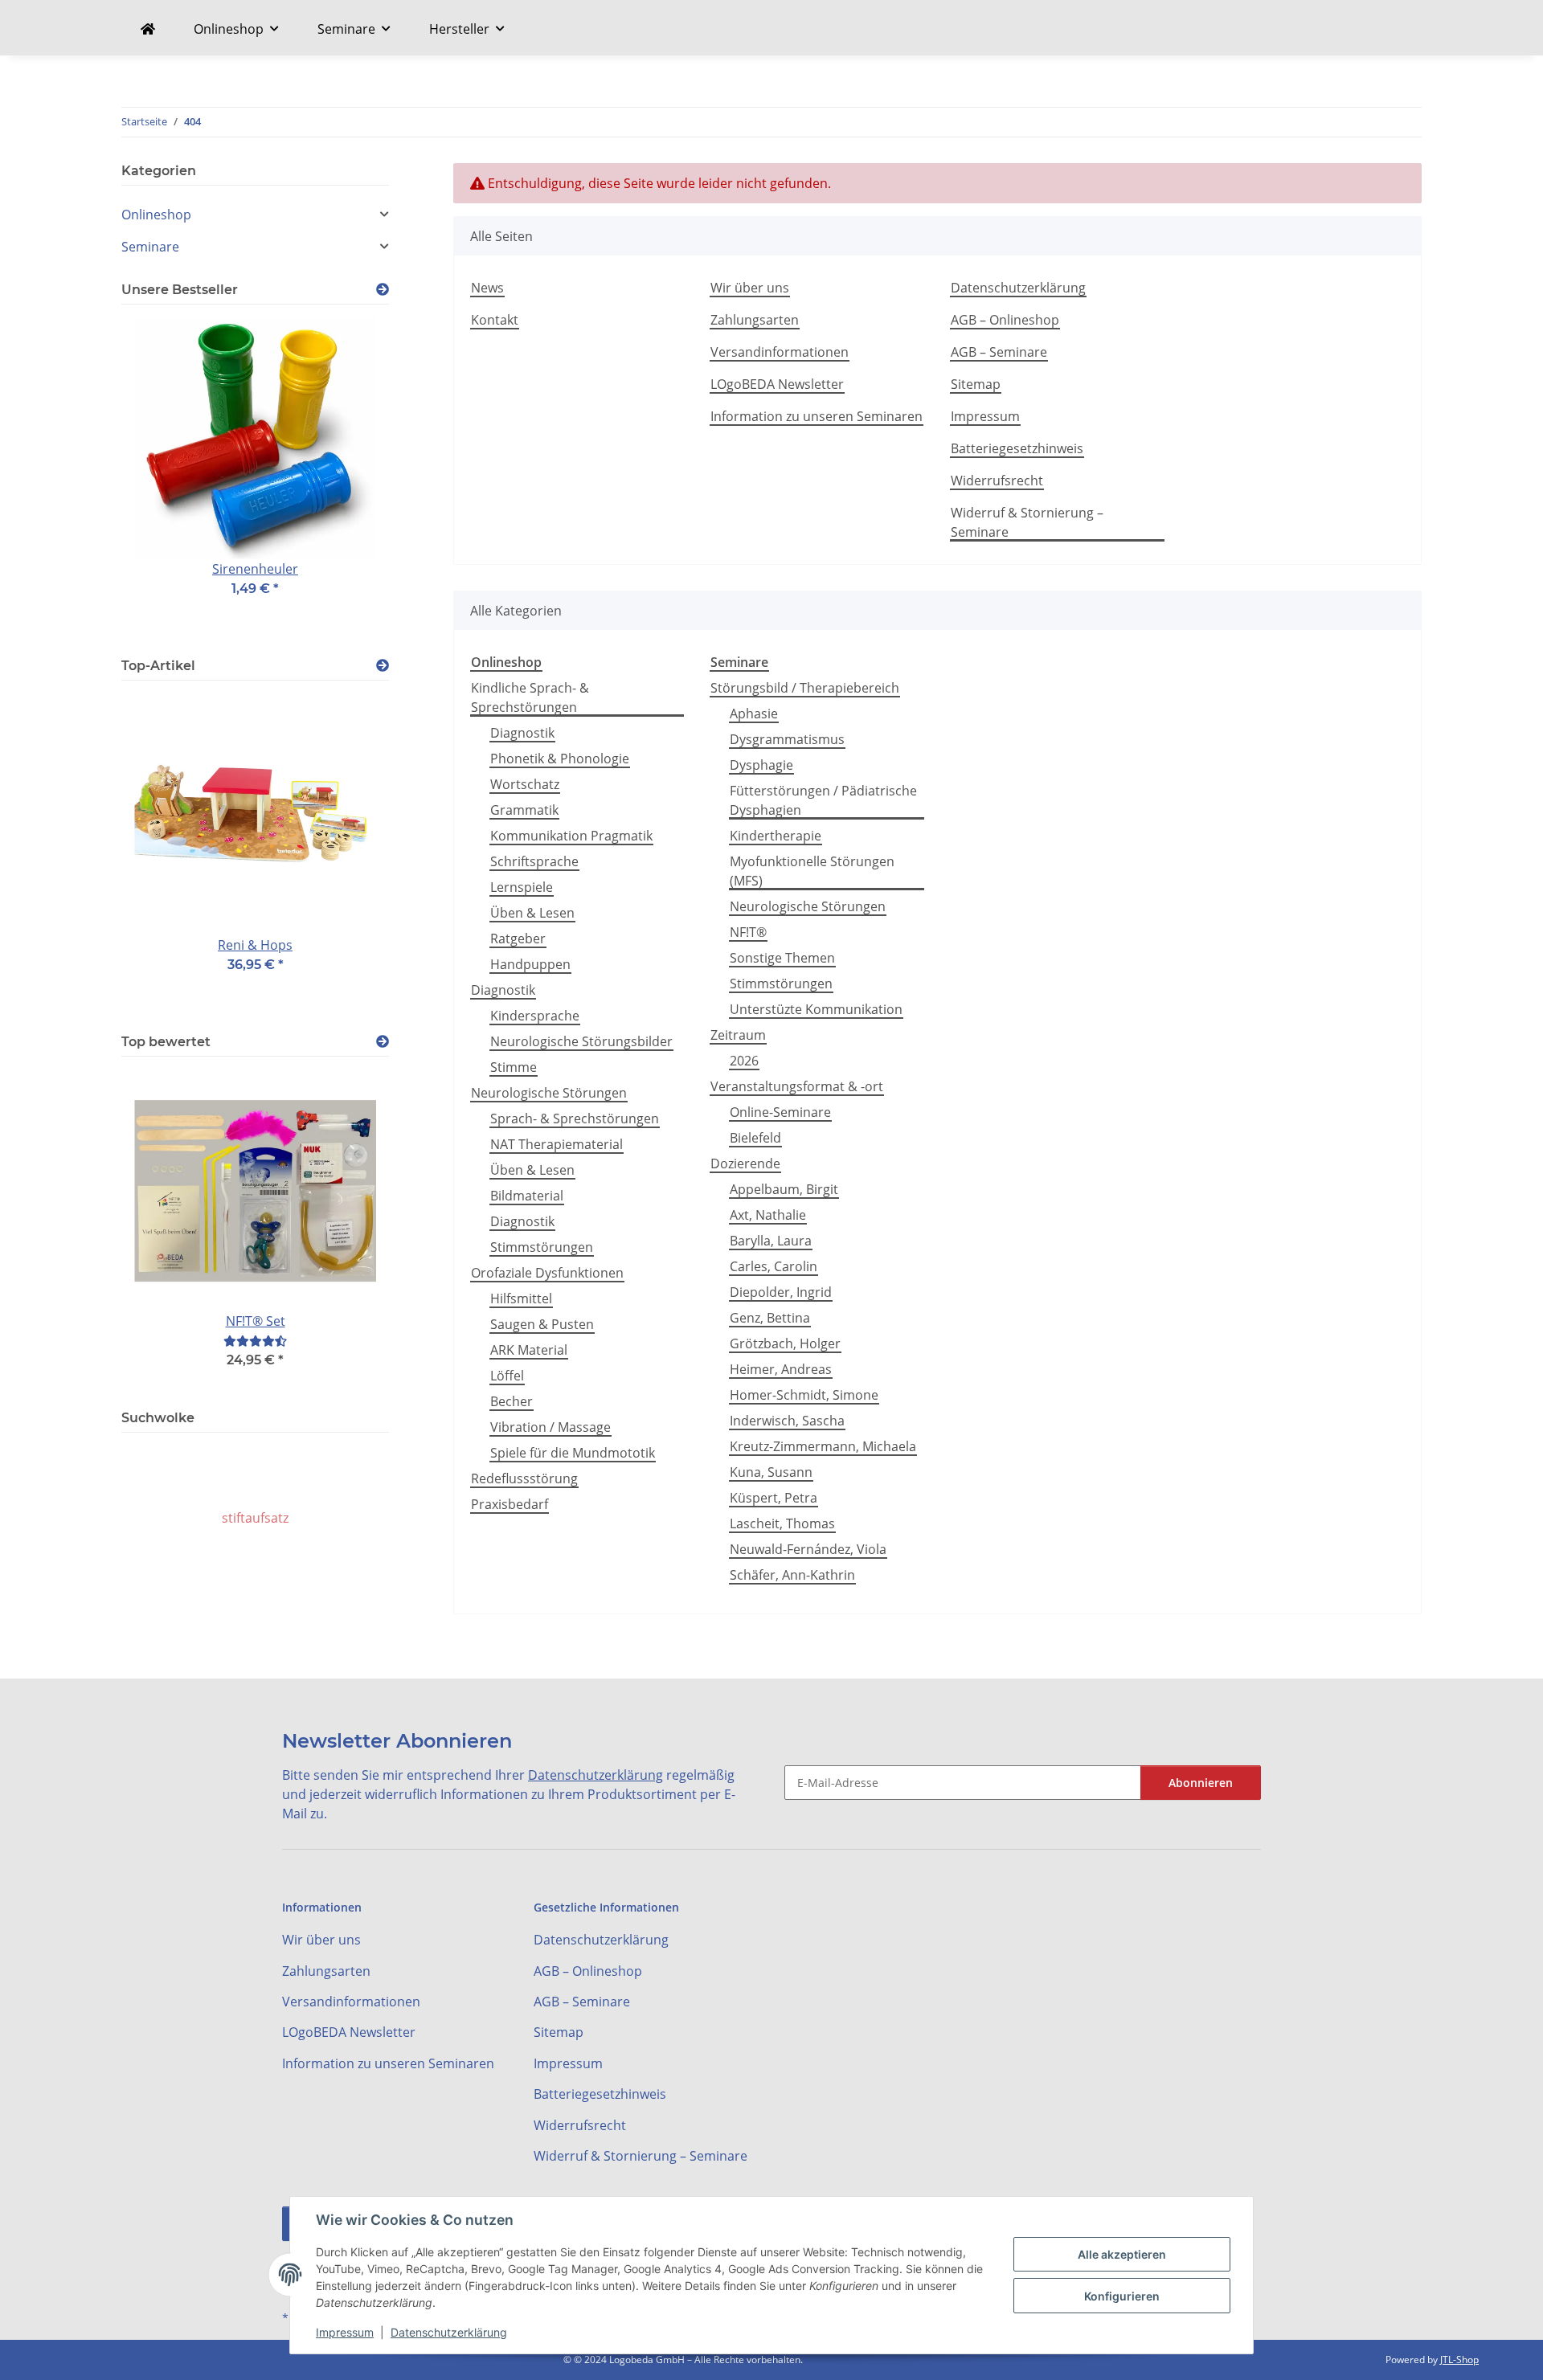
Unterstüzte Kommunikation (816, 1009)
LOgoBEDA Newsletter (777, 384)
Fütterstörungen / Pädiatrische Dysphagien (823, 800)
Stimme (514, 1067)
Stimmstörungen (542, 1247)
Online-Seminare (780, 1112)
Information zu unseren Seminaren (817, 416)
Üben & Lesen (532, 913)
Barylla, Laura (771, 1241)
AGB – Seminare (999, 352)
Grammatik (524, 810)
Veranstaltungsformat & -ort (797, 1086)
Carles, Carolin (774, 1266)
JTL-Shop (1459, 2360)
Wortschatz (525, 784)
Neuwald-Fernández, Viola (808, 1549)
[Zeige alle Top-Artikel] (383, 666)
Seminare (150, 247)
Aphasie (754, 714)
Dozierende (745, 1163)
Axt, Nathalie (768, 1215)
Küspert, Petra (774, 1498)
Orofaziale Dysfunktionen (547, 1273)
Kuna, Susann (771, 1472)
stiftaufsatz (255, 1518)
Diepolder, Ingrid (781, 1292)
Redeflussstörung (524, 1478)
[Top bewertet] (383, 1042)
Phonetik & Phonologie (560, 759)
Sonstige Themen (782, 958)
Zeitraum (738, 1035)
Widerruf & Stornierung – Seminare (1027, 522)
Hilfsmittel (521, 1298)
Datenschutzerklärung (449, 2332)
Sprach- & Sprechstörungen (575, 1118)
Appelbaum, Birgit (784, 1189)
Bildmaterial (527, 1196)
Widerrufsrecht (997, 480)
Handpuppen (530, 964)
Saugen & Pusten (542, 1324)
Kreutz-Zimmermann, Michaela (823, 1446)
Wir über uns (750, 288)
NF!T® (748, 932)
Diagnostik (522, 733)
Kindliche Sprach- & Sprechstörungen (530, 697)
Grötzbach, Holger (785, 1343)
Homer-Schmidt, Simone (804, 1395)
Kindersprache (535, 1016)
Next (349, 478)
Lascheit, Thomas (782, 1523)
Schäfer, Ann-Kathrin (792, 1575)
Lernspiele (522, 887)
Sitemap (976, 384)
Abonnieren (1201, 1783)
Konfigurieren (1122, 2296)
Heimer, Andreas (781, 1369)
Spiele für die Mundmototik (573, 1453)
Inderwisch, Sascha (787, 1421)
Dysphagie (761, 765)
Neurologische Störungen (549, 1093)
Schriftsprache (534, 861)
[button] (255, 215)
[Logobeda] (148, 29)
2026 (744, 1061)
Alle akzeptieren (1122, 2254)
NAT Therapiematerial (557, 1144)
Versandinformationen (780, 352)
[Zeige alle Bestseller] (383, 290)
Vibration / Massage (550, 1427)
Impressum (345, 2332)
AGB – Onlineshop (1005, 320)
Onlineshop (156, 215)
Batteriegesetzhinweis (1017, 448)
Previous (161, 478)
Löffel (507, 1376)
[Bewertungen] (255, 1341)
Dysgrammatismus (787, 739)
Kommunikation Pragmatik (571, 836)
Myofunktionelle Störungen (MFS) (812, 871)
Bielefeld (755, 1138)
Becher (512, 1401)
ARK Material (529, 1350)
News (487, 288)
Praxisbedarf (510, 1504)
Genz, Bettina (770, 1318)
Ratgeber (518, 939)
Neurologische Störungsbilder (581, 1041)
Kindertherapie (776, 836)
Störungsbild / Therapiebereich (805, 688)
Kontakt (495, 320)
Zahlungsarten (755, 320)
